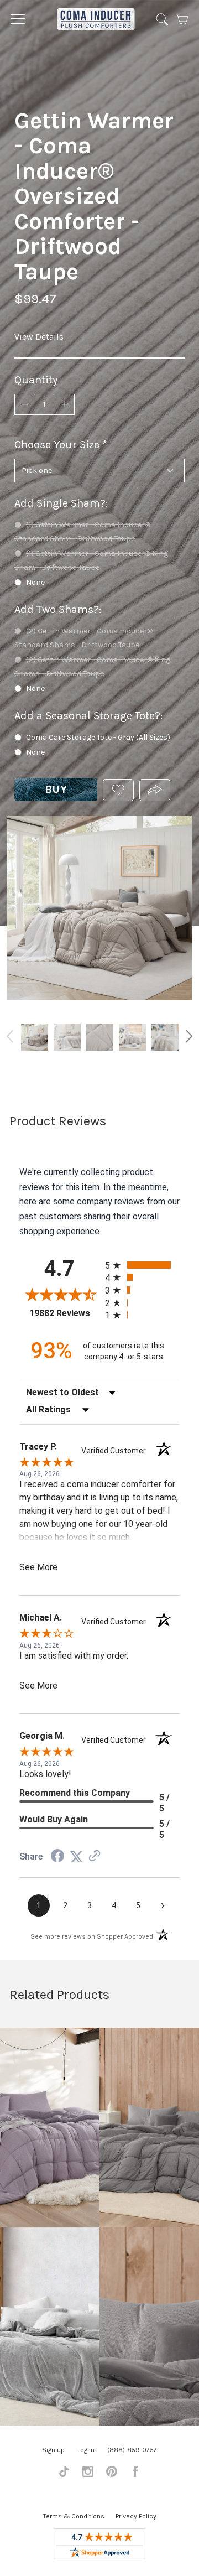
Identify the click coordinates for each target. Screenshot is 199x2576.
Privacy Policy (136, 2516)
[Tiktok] (64, 2474)
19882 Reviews (64, 1313)
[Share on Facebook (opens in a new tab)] (57, 1857)
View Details (39, 337)
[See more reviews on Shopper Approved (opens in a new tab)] (95, 1856)
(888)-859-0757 (132, 2450)
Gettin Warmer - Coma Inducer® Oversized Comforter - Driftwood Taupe (35, 1037)
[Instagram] (88, 2474)
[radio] (142, 1265)
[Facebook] (135, 2474)
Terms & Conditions (74, 2516)
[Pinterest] (112, 2474)
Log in (86, 2450)
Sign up (53, 2450)
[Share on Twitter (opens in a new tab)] (76, 1856)
